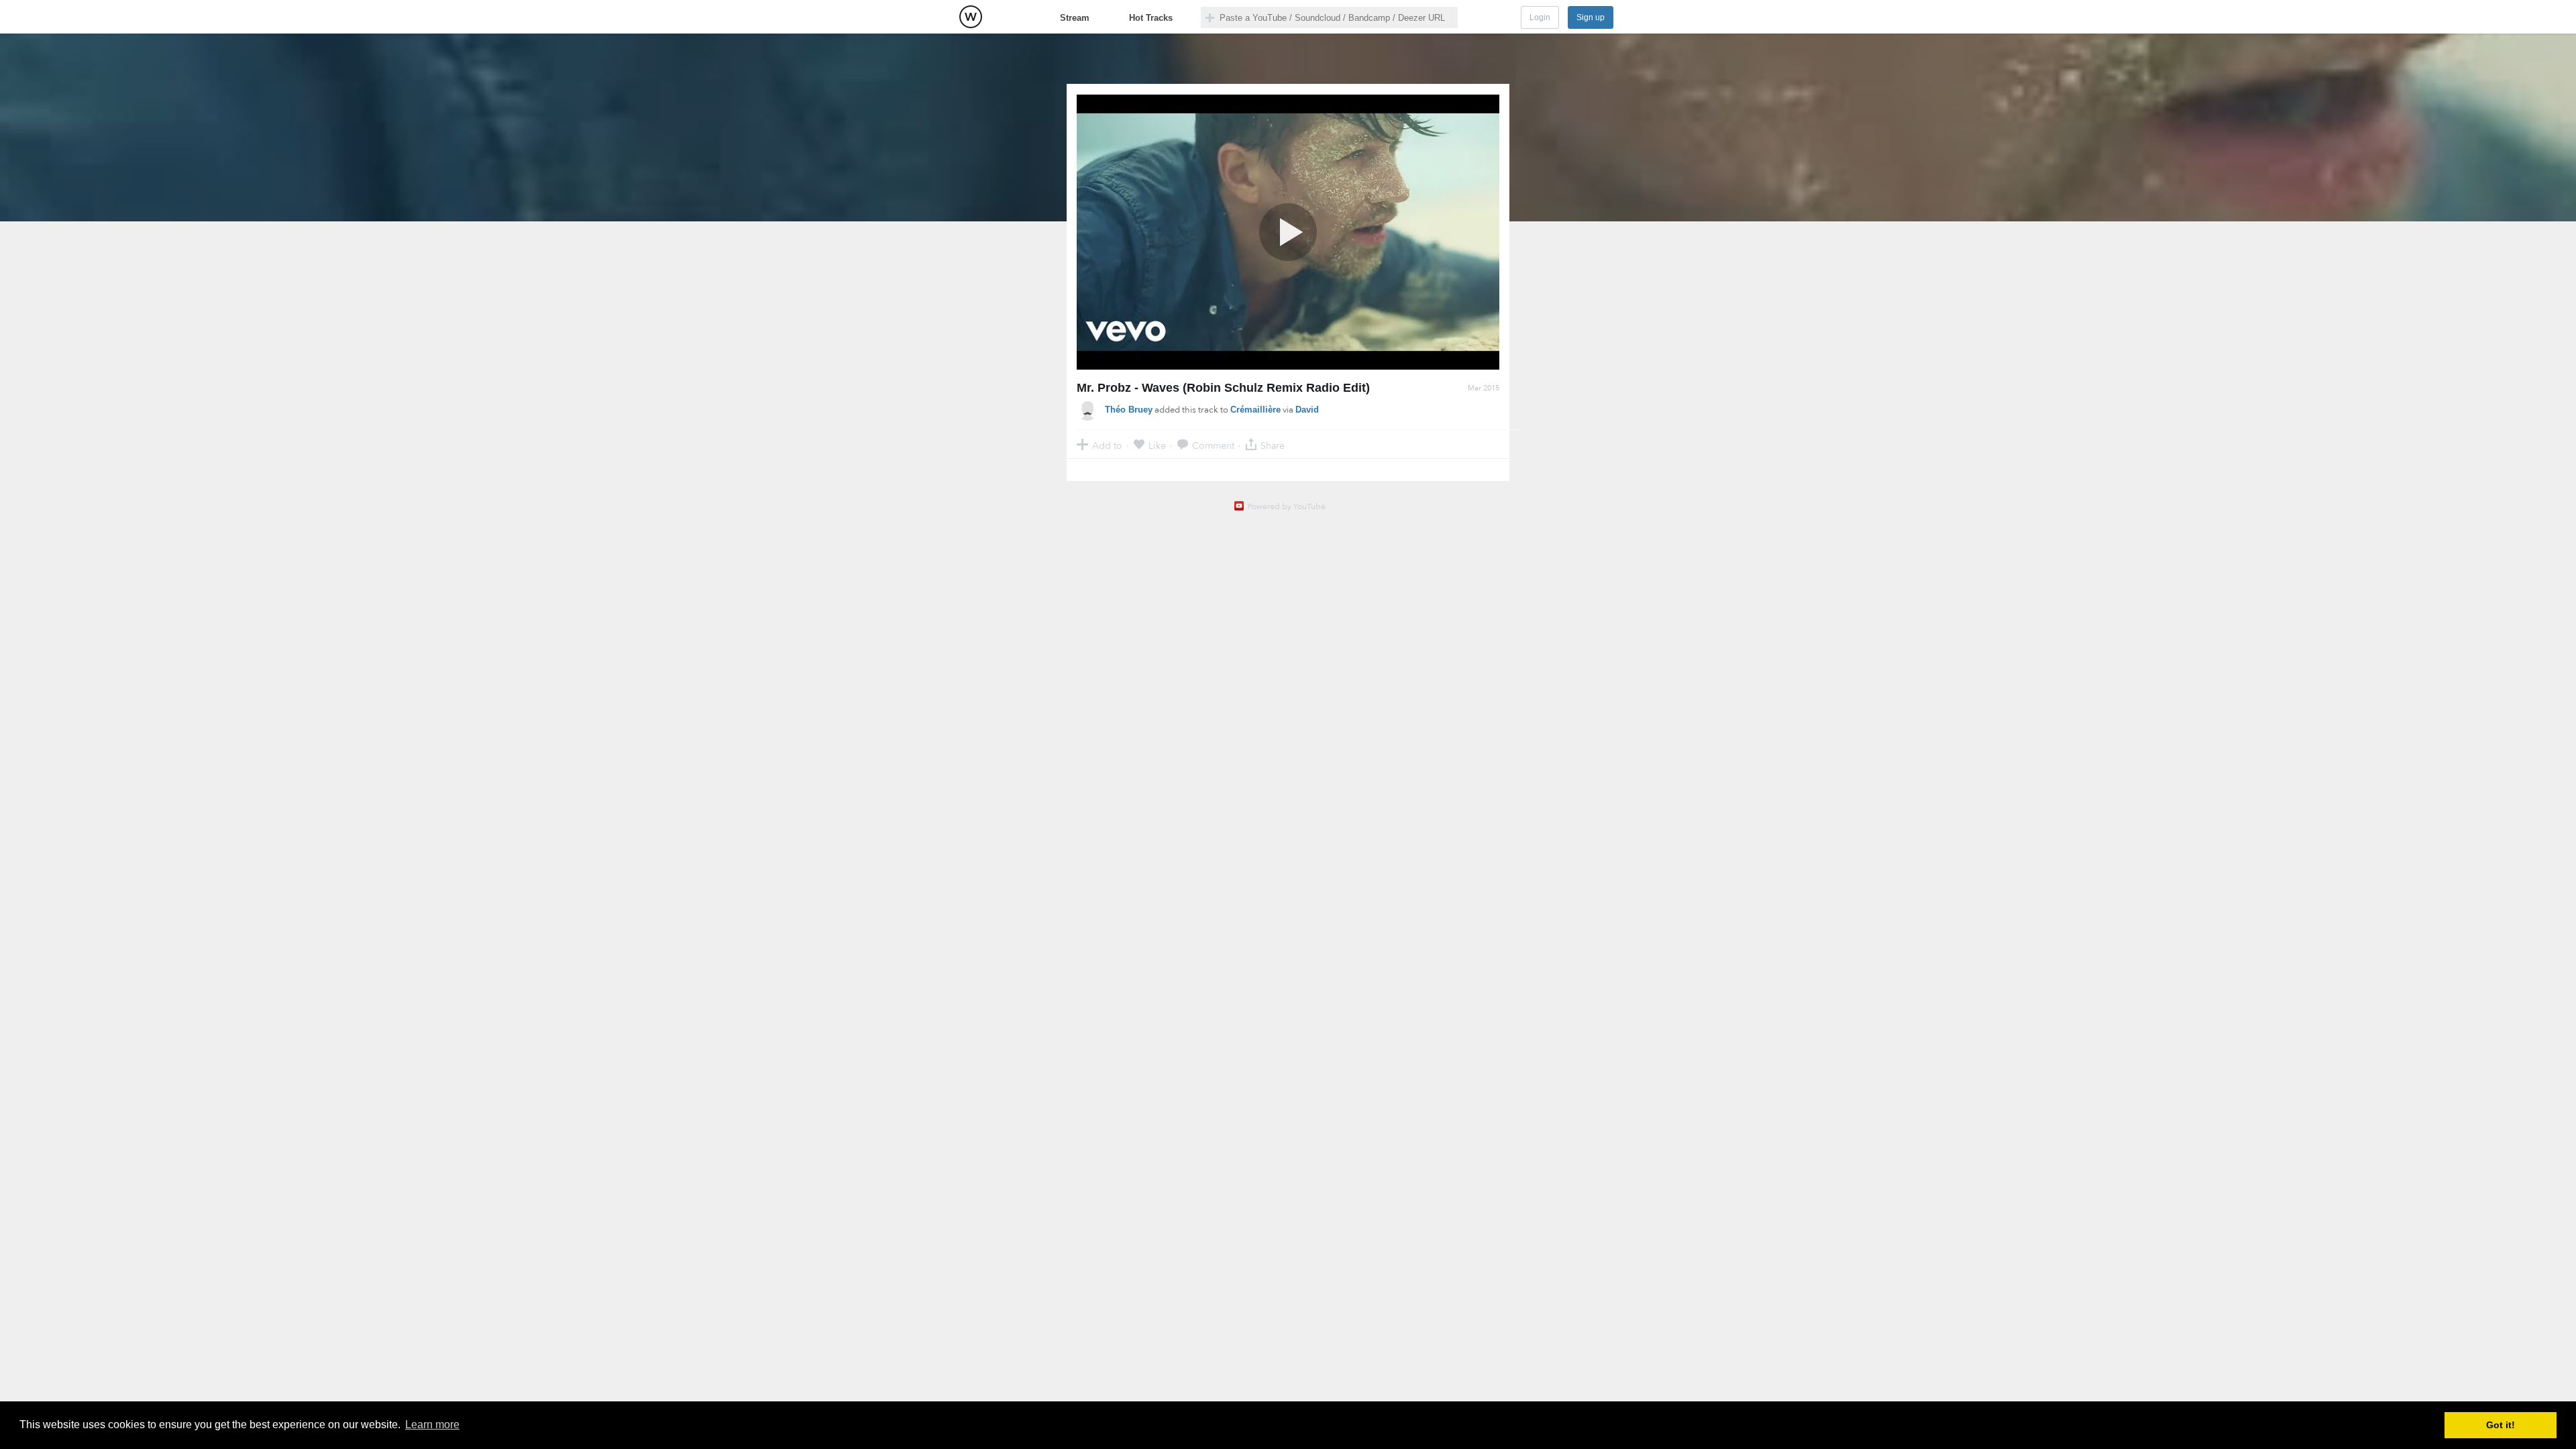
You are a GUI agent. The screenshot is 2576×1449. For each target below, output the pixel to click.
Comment (1213, 445)
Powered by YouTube (1287, 506)
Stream (1075, 18)
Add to (1107, 445)
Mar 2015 (1484, 388)
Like (1157, 445)
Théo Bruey (1129, 410)
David (1307, 410)
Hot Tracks (1151, 18)
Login (1540, 17)
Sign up (1591, 17)
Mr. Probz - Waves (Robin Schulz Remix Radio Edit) (1223, 388)
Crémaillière (1255, 410)
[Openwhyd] (971, 17)
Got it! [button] (2501, 1425)
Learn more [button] (432, 1425)
